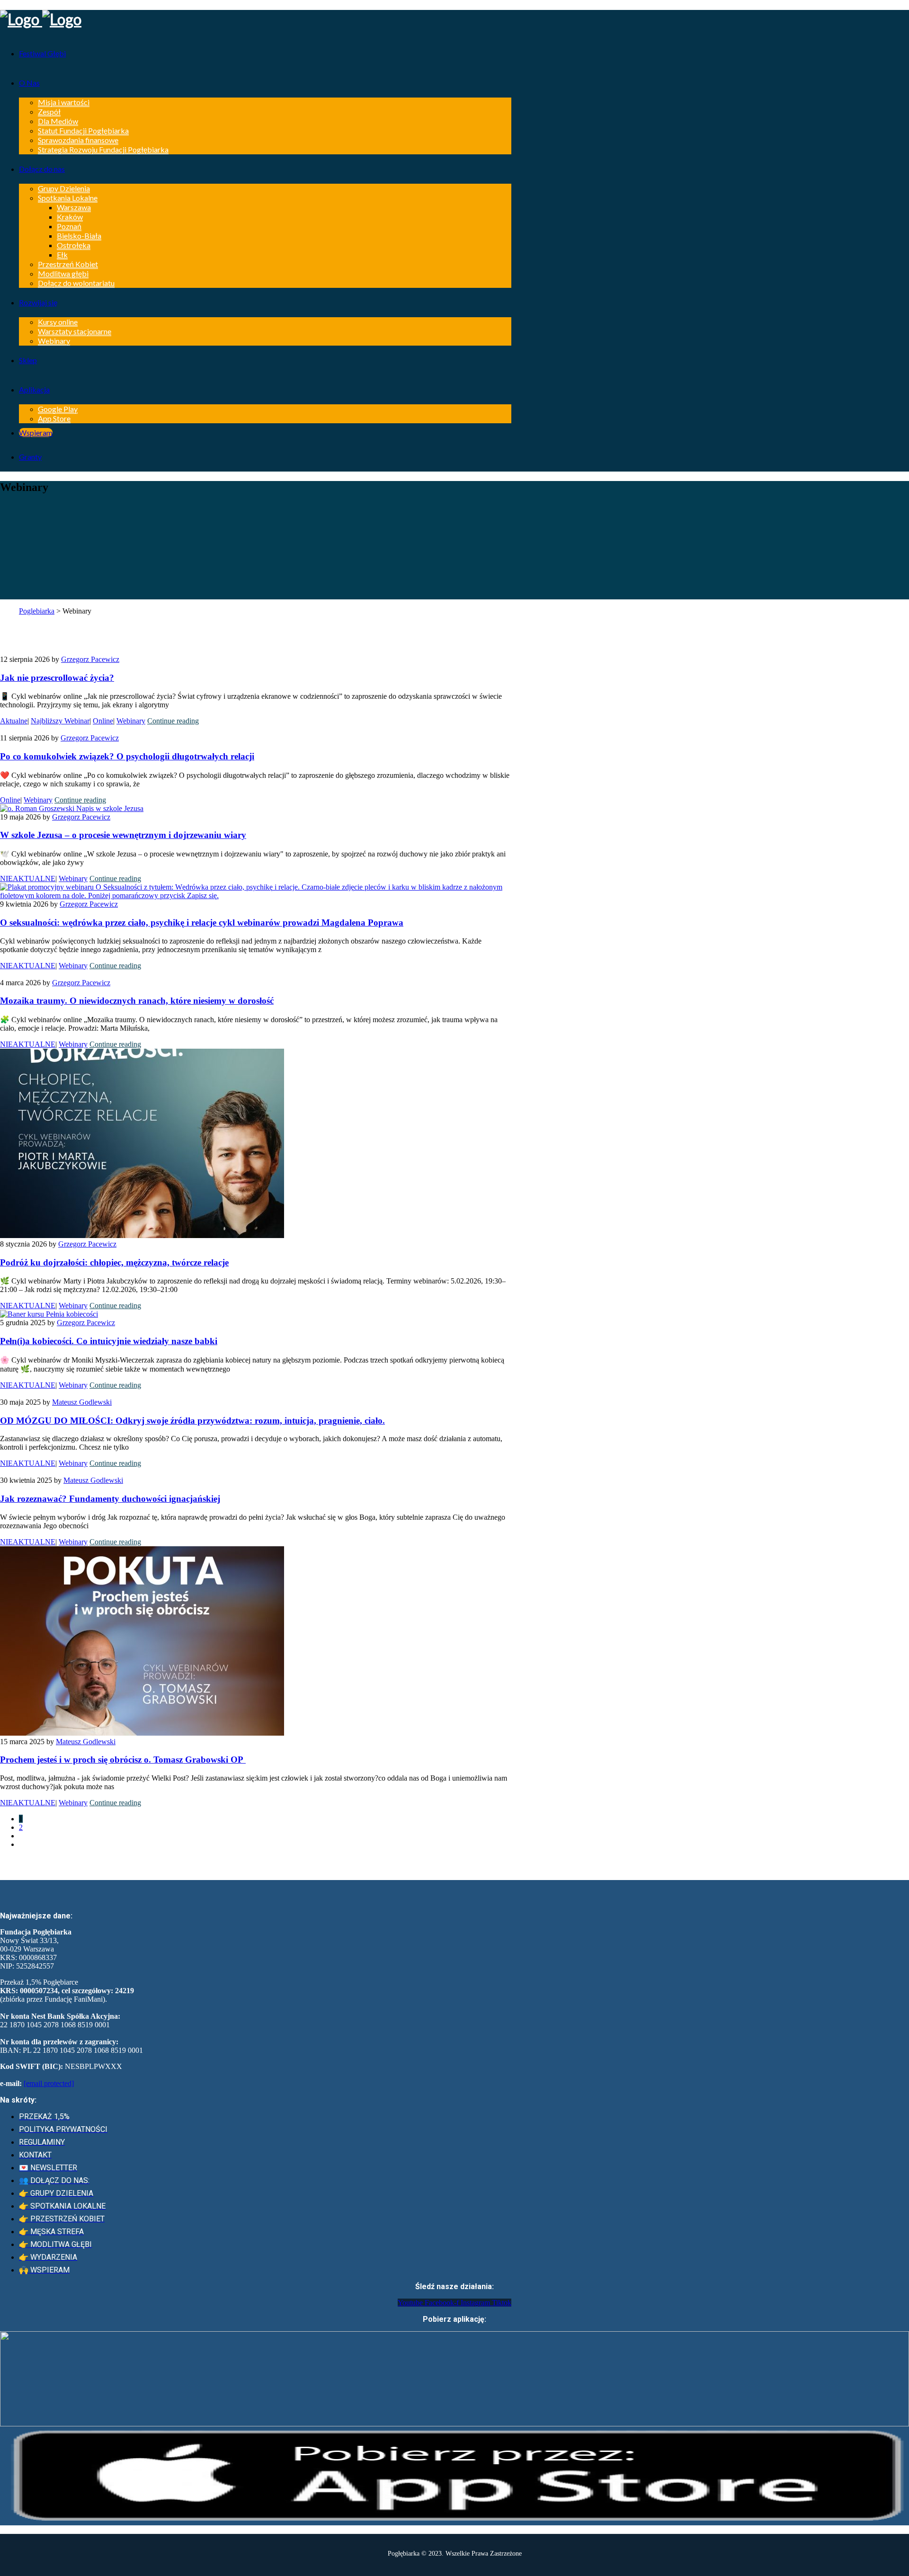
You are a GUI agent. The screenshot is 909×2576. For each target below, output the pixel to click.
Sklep (28, 360)
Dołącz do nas (42, 169)
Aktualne (14, 721)
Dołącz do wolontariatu (76, 283)
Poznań (69, 226)
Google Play (58, 409)
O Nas (29, 83)
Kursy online (58, 322)
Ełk (62, 254)
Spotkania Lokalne (68, 198)
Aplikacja (34, 389)
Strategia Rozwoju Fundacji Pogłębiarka (103, 149)
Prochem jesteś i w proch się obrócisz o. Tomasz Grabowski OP (123, 1760)
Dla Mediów (58, 121)
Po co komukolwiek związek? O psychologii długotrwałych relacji (127, 756)
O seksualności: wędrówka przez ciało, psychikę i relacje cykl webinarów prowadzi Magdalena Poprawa (202, 923)
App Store (54, 418)
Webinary (54, 341)
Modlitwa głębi (63, 273)
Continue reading (173, 721)
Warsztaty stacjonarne (75, 331)
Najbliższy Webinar (60, 721)
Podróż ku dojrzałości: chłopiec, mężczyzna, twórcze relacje (114, 1262)
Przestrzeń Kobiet (68, 264)
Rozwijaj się (38, 302)
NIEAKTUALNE (28, 878)
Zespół (49, 111)
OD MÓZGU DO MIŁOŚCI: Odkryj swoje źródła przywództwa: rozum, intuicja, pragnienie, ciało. (192, 1421)
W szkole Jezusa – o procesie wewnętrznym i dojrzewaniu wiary (123, 835)
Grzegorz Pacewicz (90, 659)
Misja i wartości (64, 102)
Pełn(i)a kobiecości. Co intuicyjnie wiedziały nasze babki (109, 1341)
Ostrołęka (74, 245)
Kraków (70, 217)
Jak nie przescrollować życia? (57, 678)
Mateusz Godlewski (82, 1402)
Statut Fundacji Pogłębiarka (83, 130)
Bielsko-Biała (79, 236)
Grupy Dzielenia (64, 188)
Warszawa (74, 207)
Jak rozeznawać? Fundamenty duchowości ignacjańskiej (110, 1499)
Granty (30, 457)
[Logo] (256, 19)
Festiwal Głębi (42, 53)
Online (103, 721)
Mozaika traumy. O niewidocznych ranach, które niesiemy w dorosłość (137, 1001)
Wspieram (36, 432)
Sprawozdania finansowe (78, 140)
